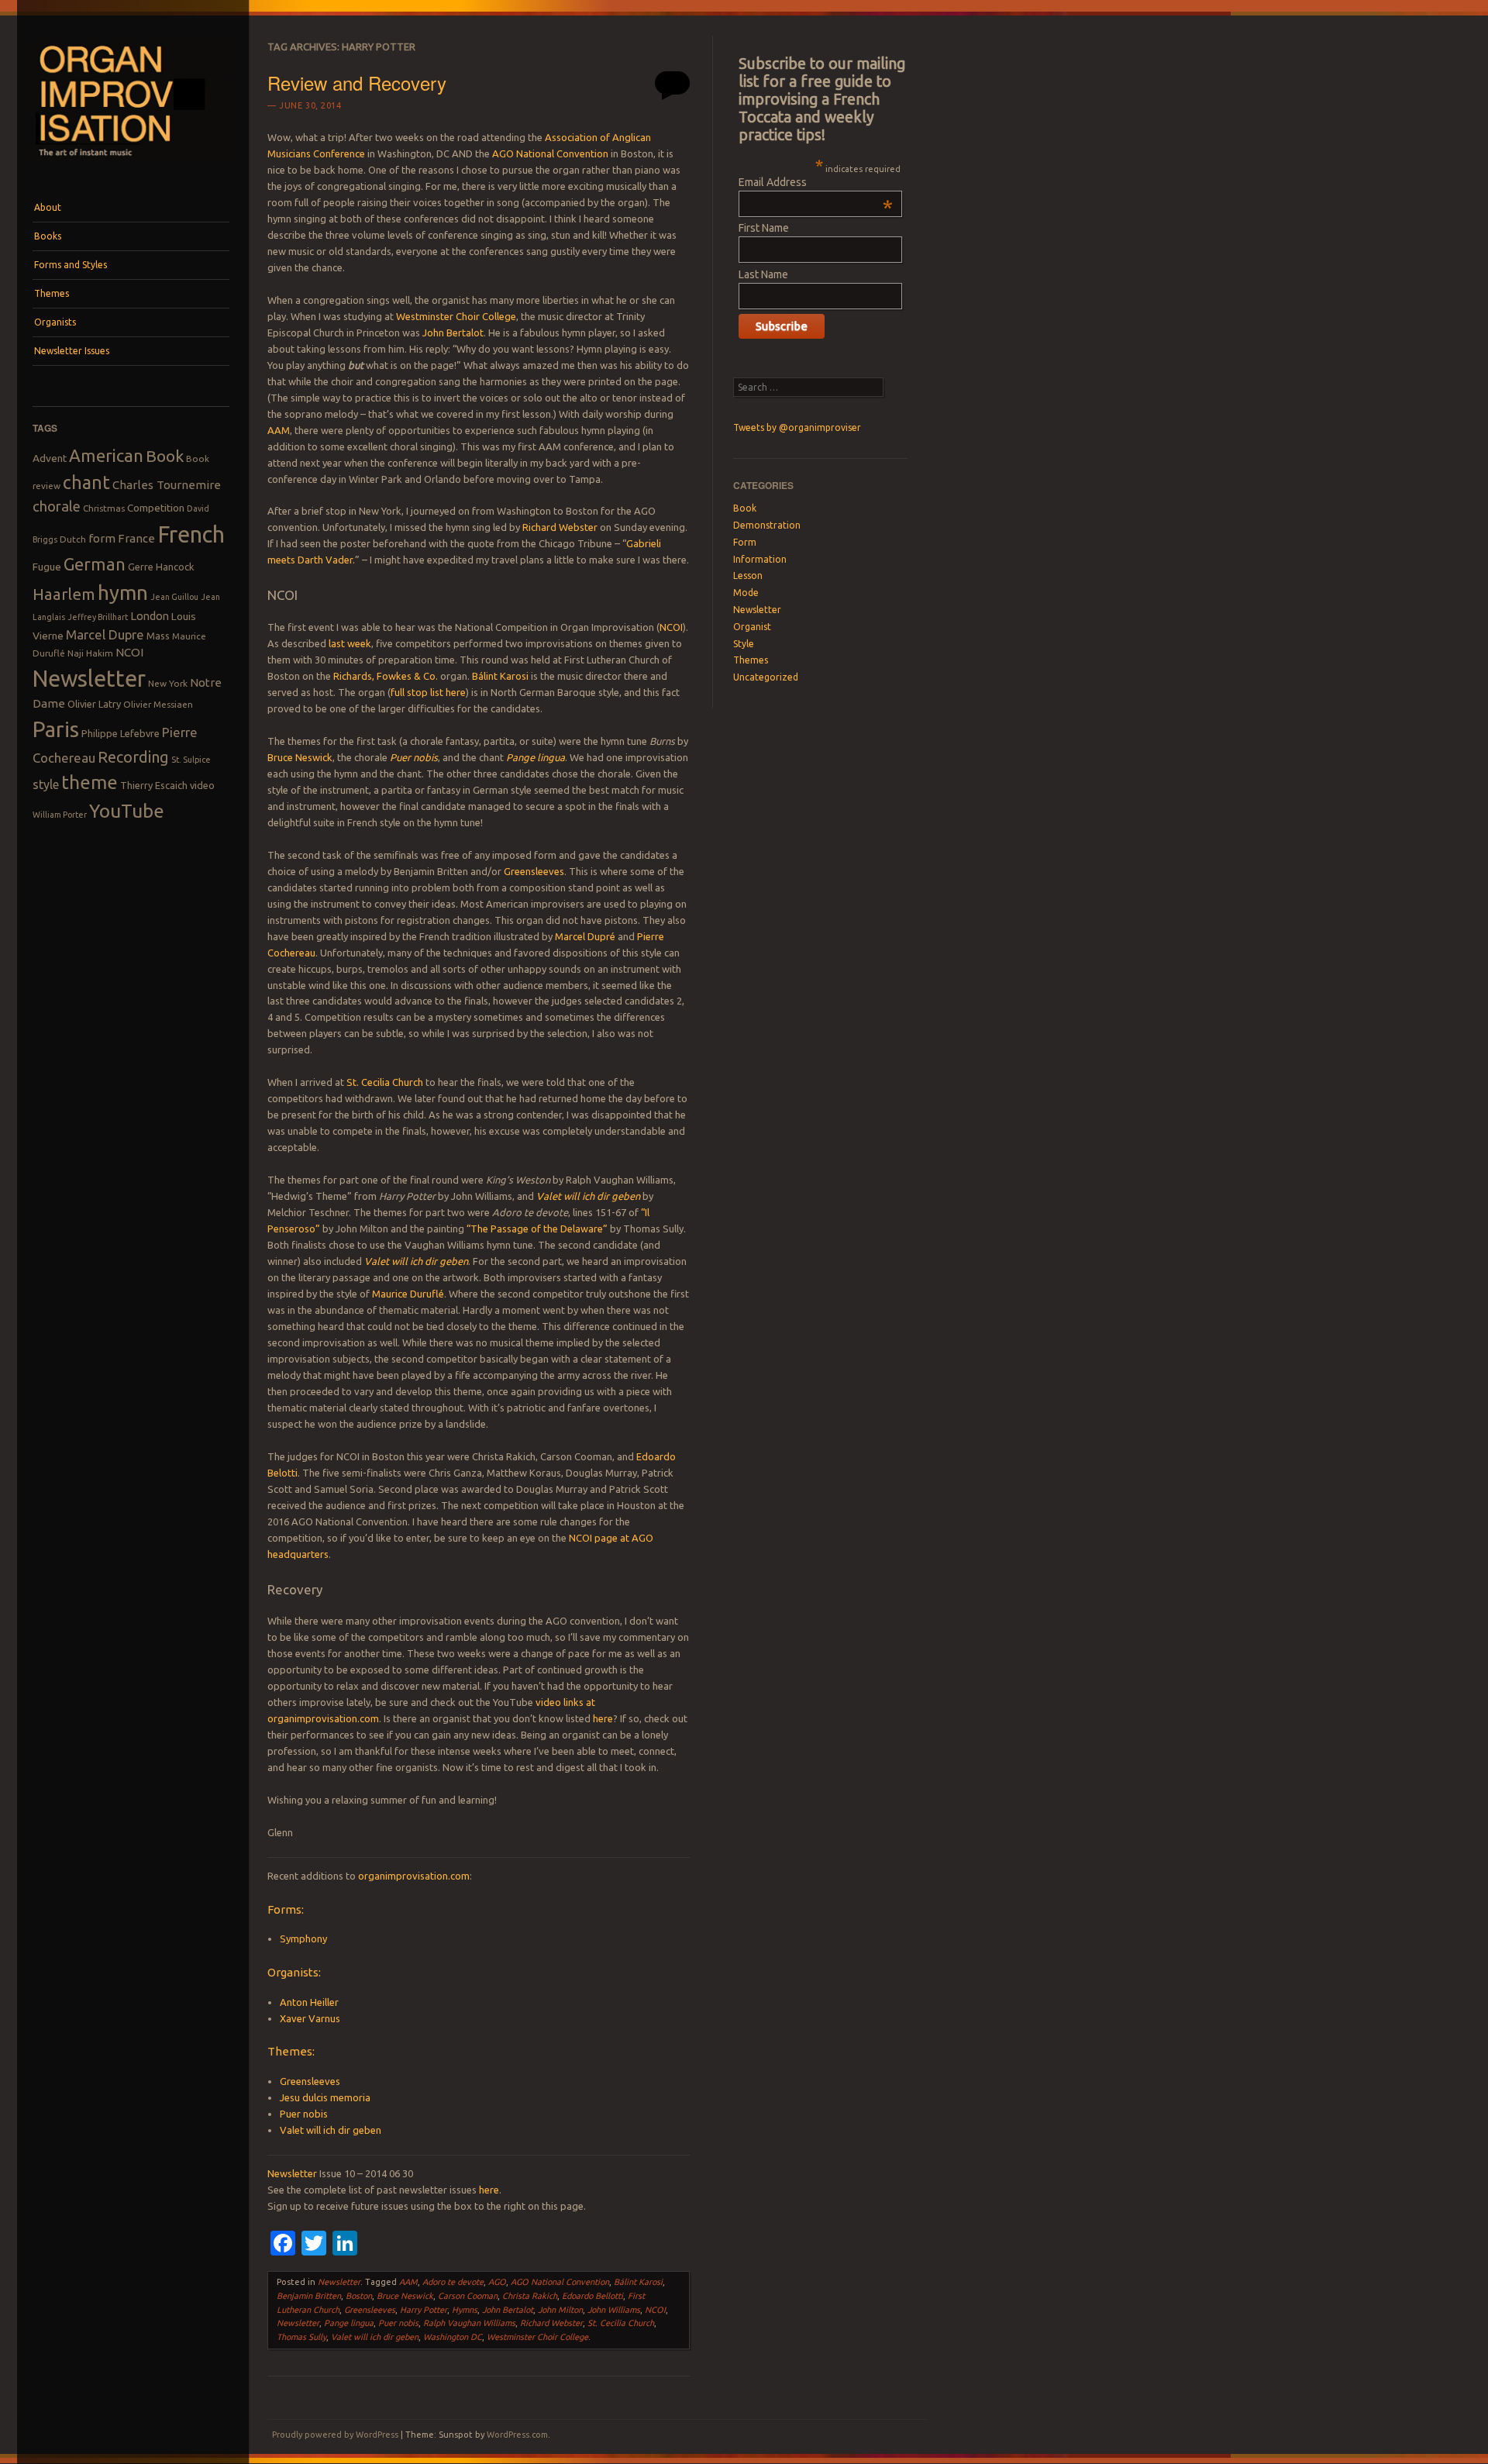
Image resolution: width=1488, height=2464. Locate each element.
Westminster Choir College (456, 316)
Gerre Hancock (161, 567)
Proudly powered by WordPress (335, 2435)
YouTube (127, 811)
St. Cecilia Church (385, 1082)
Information (760, 559)
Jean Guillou (174, 597)
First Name (764, 228)
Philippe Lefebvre (121, 733)
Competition (156, 508)
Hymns (465, 2310)
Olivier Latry (94, 704)
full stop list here (428, 692)
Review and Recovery (357, 83)
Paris (56, 729)
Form (745, 542)
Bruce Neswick (300, 757)
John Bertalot (453, 333)
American (106, 455)
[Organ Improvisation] (131, 164)
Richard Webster (560, 527)
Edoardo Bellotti (592, 2296)
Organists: (294, 1972)
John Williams (614, 2310)
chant (86, 482)
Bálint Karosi (500, 676)
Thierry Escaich (154, 785)
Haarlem (64, 594)
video (202, 785)
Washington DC (453, 2337)
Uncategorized (766, 677)
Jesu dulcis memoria (325, 2097)
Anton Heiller (309, 2002)
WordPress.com (517, 2435)
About (48, 207)
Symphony (303, 1938)
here (603, 1718)
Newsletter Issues (72, 351)
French (191, 534)
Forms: (286, 1909)
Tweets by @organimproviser (797, 427)
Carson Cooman (468, 2296)
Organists (55, 322)
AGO (497, 2282)
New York (168, 683)
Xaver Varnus (310, 2018)
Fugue (47, 567)
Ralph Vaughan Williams (469, 2323)
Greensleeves (534, 871)
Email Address (816, 182)
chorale (57, 507)
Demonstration (767, 525)
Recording (133, 757)
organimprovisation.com (414, 1876)
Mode (746, 593)
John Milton (560, 2310)
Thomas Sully (301, 2337)
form (102, 538)
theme (90, 782)
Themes (52, 293)
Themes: (291, 2051)
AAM (279, 430)
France (136, 538)
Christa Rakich (530, 2296)
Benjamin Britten (309, 2296)
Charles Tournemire (167, 485)
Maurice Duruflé (408, 1294)
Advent (50, 458)
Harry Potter (424, 2310)
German (95, 564)
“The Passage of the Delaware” (537, 1229)
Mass (158, 636)
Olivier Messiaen (158, 704)
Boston (359, 2296)
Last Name (763, 274)
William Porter (60, 815)
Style (744, 644)
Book (165, 456)
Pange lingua (536, 757)
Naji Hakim (90, 653)
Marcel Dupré (585, 936)
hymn (123, 593)
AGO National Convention (550, 153)
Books (48, 236)
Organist (752, 627)
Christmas (104, 508)
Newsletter (89, 678)
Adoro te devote (453, 2282)
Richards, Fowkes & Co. (386, 676)
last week (350, 643)
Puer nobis (414, 757)
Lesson (748, 576)
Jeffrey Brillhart (98, 617)
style (46, 784)
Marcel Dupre (105, 634)
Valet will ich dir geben (588, 1196)
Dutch (73, 539)
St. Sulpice (191, 760)
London (150, 616)
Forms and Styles (71, 265)
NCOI (129, 652)
